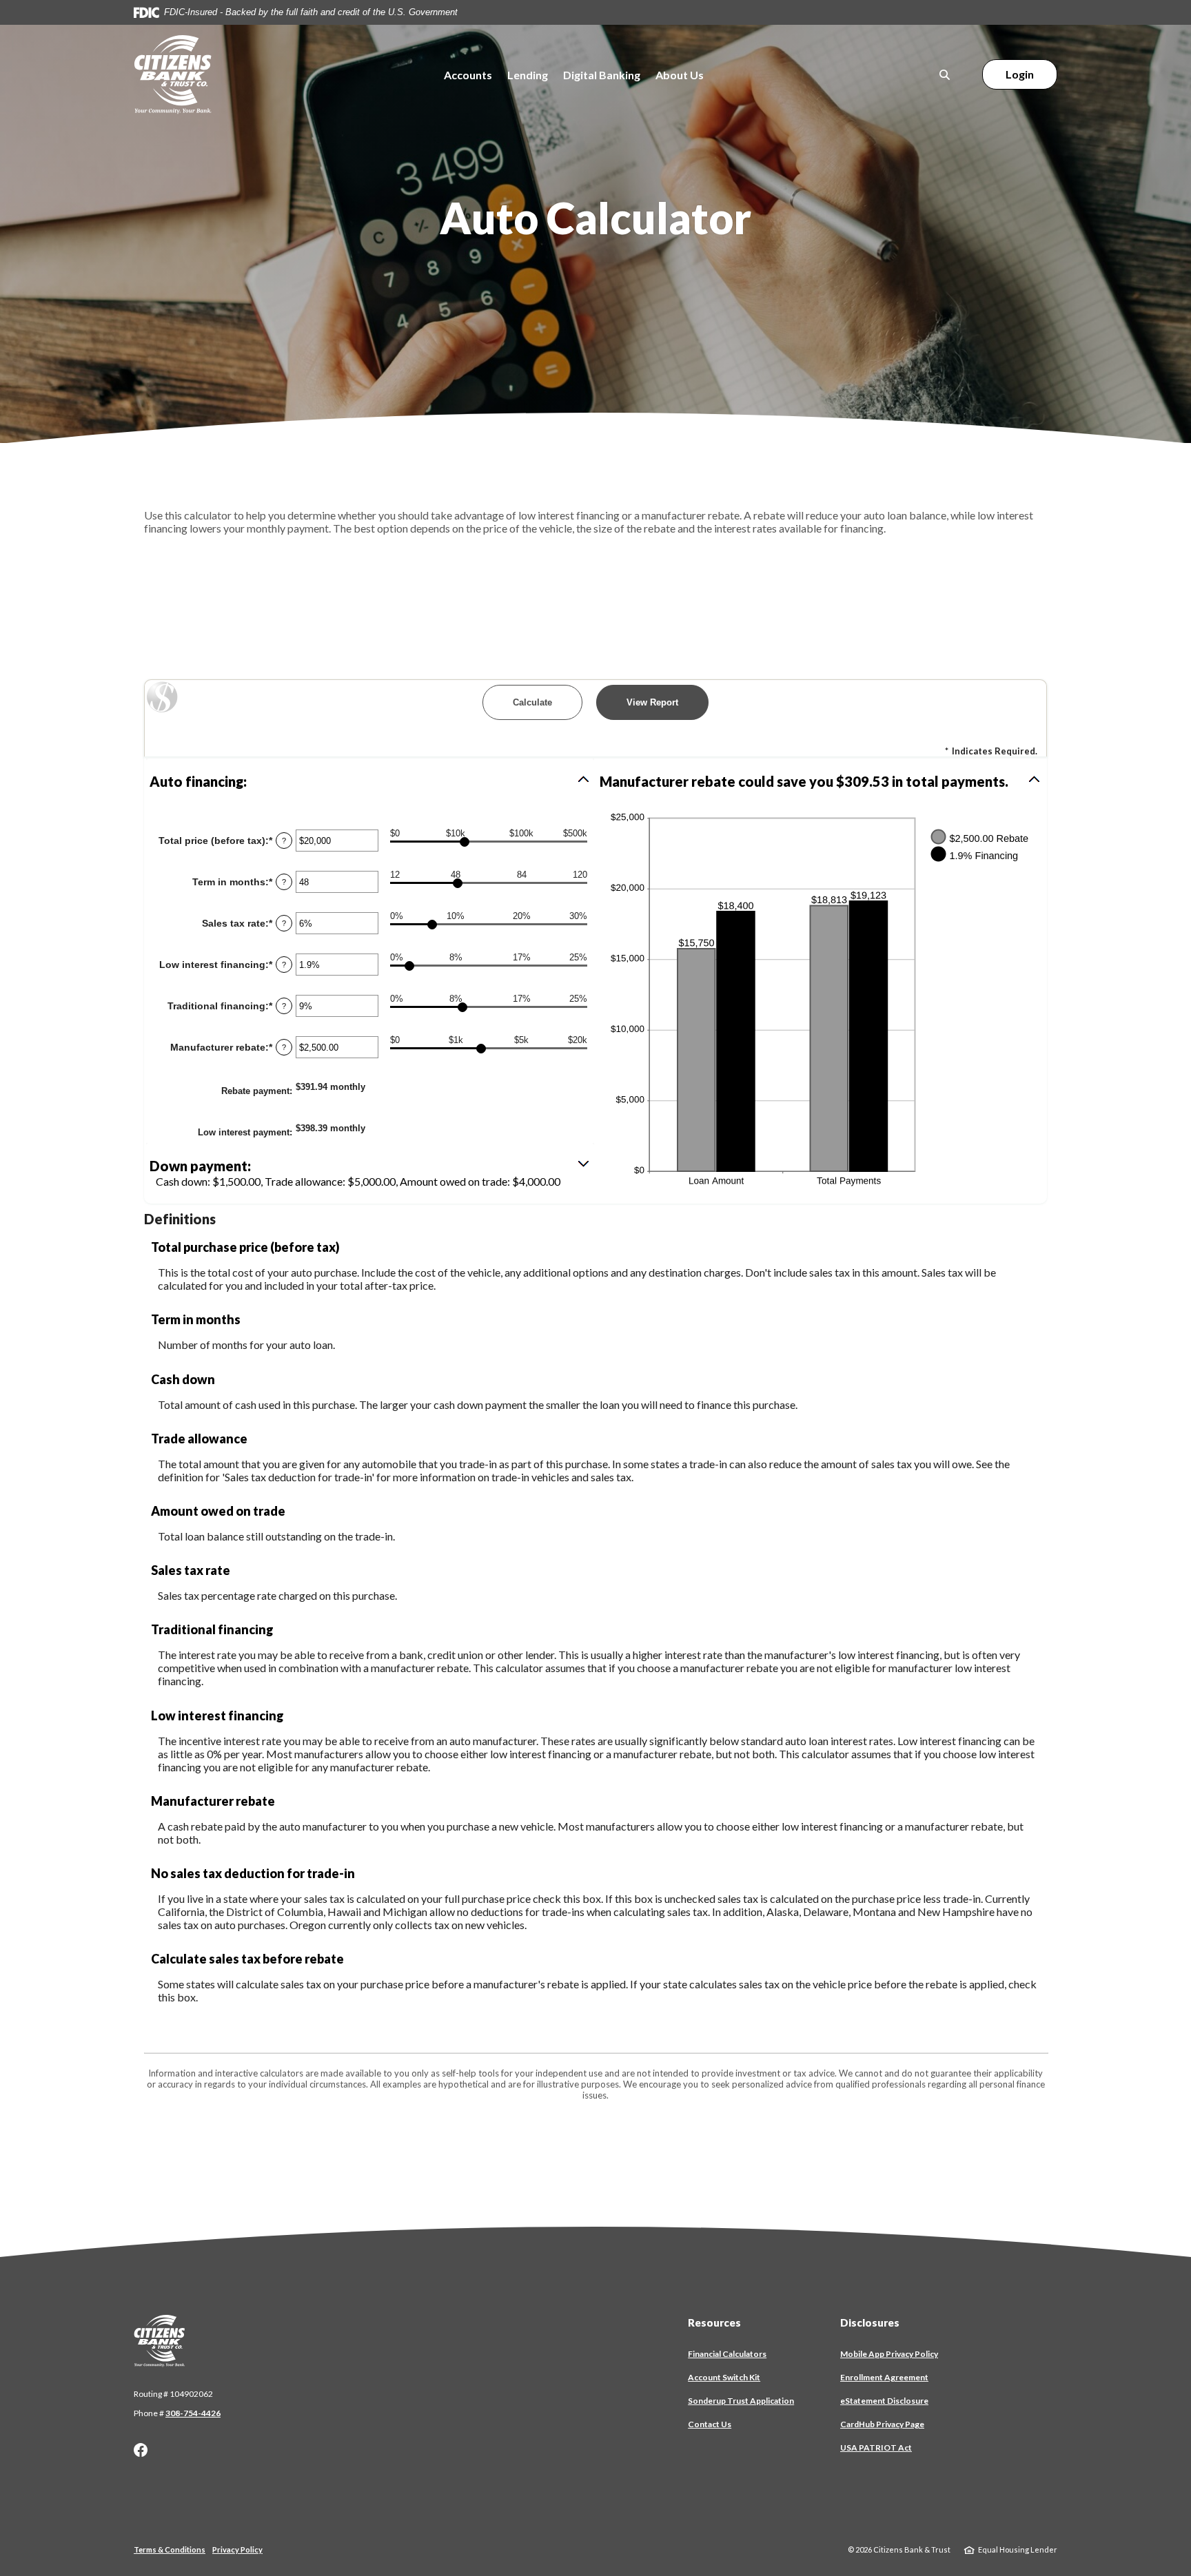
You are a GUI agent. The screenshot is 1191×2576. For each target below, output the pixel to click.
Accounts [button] (468, 75)
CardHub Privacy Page (882, 2424)
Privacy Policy (237, 2549)
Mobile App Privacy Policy (889, 2354)
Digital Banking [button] (602, 75)
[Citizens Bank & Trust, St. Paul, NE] (173, 75)
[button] (370, 781)
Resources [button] (714, 2322)
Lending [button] (528, 75)
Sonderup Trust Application (741, 2401)
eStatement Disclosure (884, 2401)
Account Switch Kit (724, 2378)
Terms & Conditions (170, 2549)
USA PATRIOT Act (876, 2448)
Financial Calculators (727, 2354)
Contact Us (710, 2424)
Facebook (141, 2450)
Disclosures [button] (870, 2322)
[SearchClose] (945, 75)
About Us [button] (680, 75)
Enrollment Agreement (884, 2378)
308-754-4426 (193, 2413)
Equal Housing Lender (1018, 2549)
